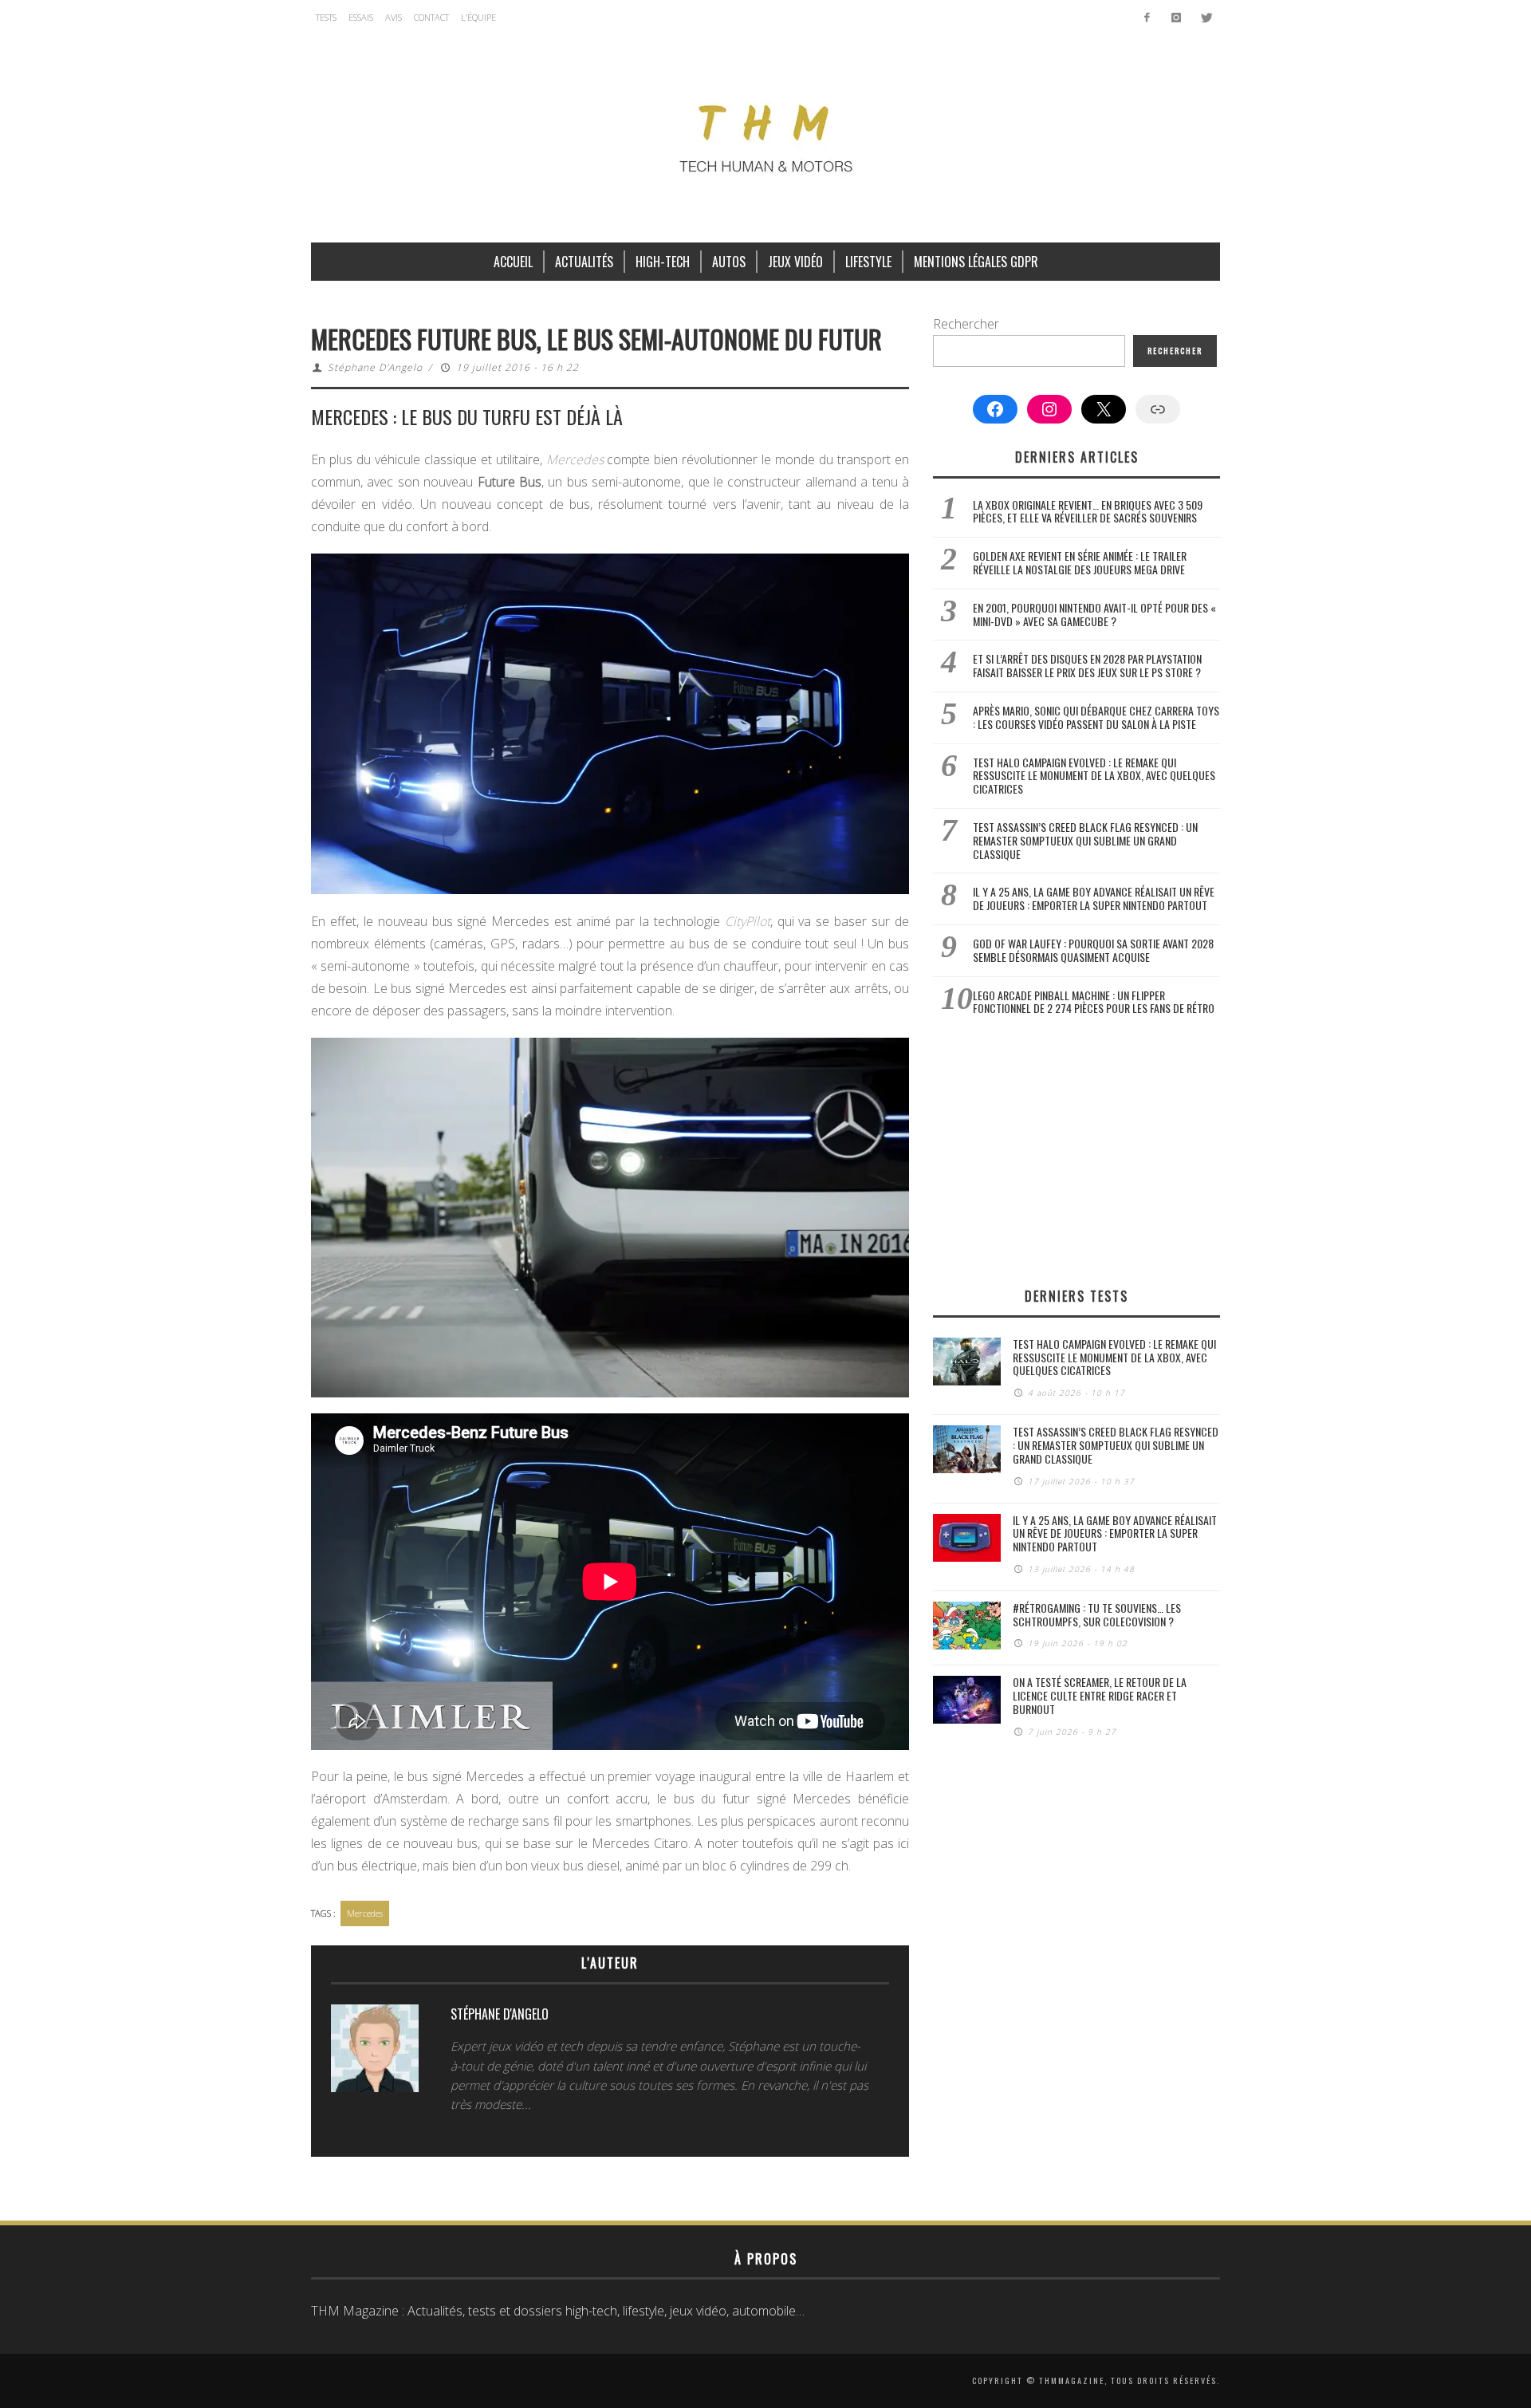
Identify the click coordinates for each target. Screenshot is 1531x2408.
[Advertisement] (1076, 1151)
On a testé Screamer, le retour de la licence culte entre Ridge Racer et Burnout (1100, 1695)
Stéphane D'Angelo (375, 367)
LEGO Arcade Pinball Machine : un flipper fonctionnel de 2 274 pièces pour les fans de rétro (1094, 1002)
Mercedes (365, 1913)
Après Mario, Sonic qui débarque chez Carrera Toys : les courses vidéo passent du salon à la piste (1096, 717)
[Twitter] (1205, 18)
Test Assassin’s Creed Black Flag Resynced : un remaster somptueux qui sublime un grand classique (1085, 840)
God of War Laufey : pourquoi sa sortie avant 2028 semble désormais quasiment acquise (1093, 950)
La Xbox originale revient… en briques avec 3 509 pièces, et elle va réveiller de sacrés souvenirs (1088, 511)
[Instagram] (1176, 18)
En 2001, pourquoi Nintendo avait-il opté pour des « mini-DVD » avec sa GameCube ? (1094, 614)
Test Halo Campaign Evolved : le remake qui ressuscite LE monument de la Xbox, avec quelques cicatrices (1094, 776)
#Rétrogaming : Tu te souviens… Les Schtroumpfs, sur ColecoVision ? (1097, 1614)
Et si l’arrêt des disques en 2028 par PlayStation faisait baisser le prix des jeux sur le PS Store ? (1087, 665)
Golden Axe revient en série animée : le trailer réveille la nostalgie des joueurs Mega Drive (1080, 562)
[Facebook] (1147, 18)
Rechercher (966, 324)
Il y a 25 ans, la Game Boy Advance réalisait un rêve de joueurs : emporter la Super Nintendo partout (1094, 898)
